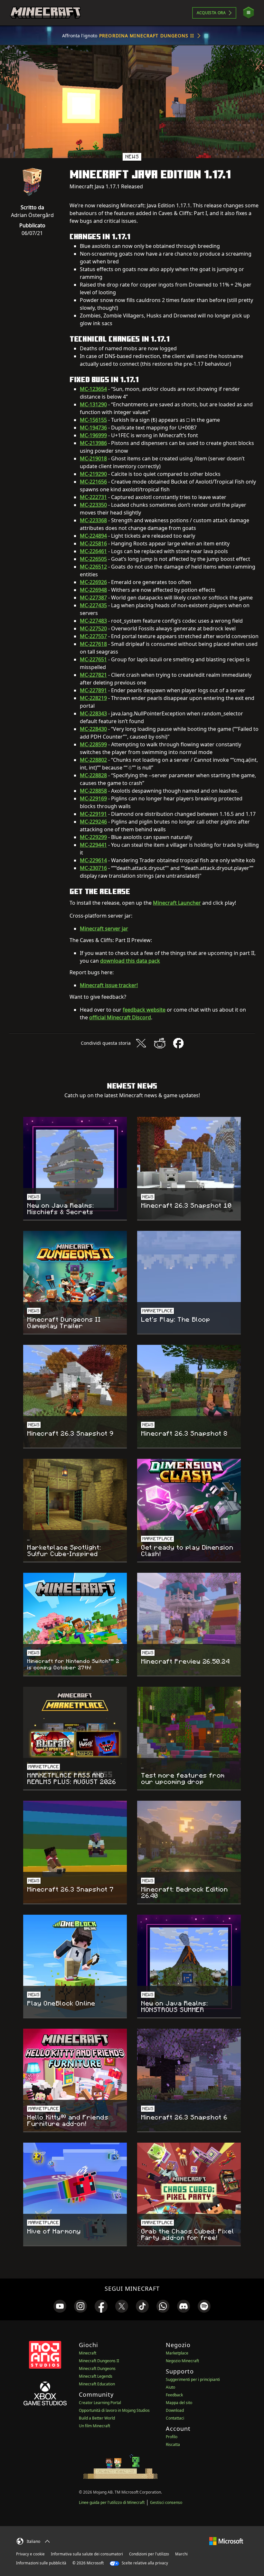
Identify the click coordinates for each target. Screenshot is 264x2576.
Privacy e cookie (30, 2554)
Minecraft (88, 2353)
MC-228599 (93, 744)
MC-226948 (93, 590)
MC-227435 (93, 605)
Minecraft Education (97, 2384)
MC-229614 (93, 860)
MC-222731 (93, 497)
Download (175, 2410)
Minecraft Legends (96, 2376)
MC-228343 (93, 713)
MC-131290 (93, 404)
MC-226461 (93, 551)
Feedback (174, 2395)
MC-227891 (93, 690)
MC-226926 (93, 582)
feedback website (144, 1010)
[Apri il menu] (249, 13)
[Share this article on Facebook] (178, 1043)
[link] (60, 2306)
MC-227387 (93, 598)
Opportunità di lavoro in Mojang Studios (114, 2410)
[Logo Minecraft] (45, 13)
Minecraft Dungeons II (99, 2361)
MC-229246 (93, 822)
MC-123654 (93, 389)
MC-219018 (93, 458)
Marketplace (177, 2353)
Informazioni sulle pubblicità (41, 2563)
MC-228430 (93, 729)
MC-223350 (93, 505)
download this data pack (130, 961)
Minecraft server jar (104, 929)
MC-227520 (93, 628)
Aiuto (170, 2387)
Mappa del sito (179, 2403)
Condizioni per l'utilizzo (149, 2554)
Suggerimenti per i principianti (193, 2379)
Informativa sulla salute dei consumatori (87, 2554)
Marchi (181, 2554)
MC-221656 (93, 482)
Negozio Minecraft (182, 2361)
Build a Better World (97, 2418)
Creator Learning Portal (100, 2403)
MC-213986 (93, 443)
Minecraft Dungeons (97, 2368)
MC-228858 (93, 791)
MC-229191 (93, 814)
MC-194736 (93, 428)
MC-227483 (93, 621)
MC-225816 (93, 543)
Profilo (172, 2437)
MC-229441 (93, 845)
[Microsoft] (226, 2540)
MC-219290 (93, 474)
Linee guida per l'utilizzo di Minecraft (112, 2502)
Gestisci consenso (166, 2502)
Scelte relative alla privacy (144, 2563)
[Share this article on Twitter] (141, 1043)
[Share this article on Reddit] (160, 1043)
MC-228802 (93, 760)
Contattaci (175, 2418)
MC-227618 (93, 644)
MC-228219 (93, 698)
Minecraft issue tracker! (109, 985)
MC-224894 (93, 536)
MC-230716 (93, 868)
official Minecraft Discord (120, 1017)
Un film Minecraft (94, 2426)
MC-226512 (93, 567)
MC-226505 (93, 559)
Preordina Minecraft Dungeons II (147, 36)
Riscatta (173, 2444)
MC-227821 (93, 675)
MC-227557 (93, 636)
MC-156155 (93, 420)
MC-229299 (93, 837)
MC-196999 (93, 435)
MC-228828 (93, 775)
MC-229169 (93, 798)
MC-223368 (93, 520)
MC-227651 (93, 659)
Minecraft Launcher (177, 903)
